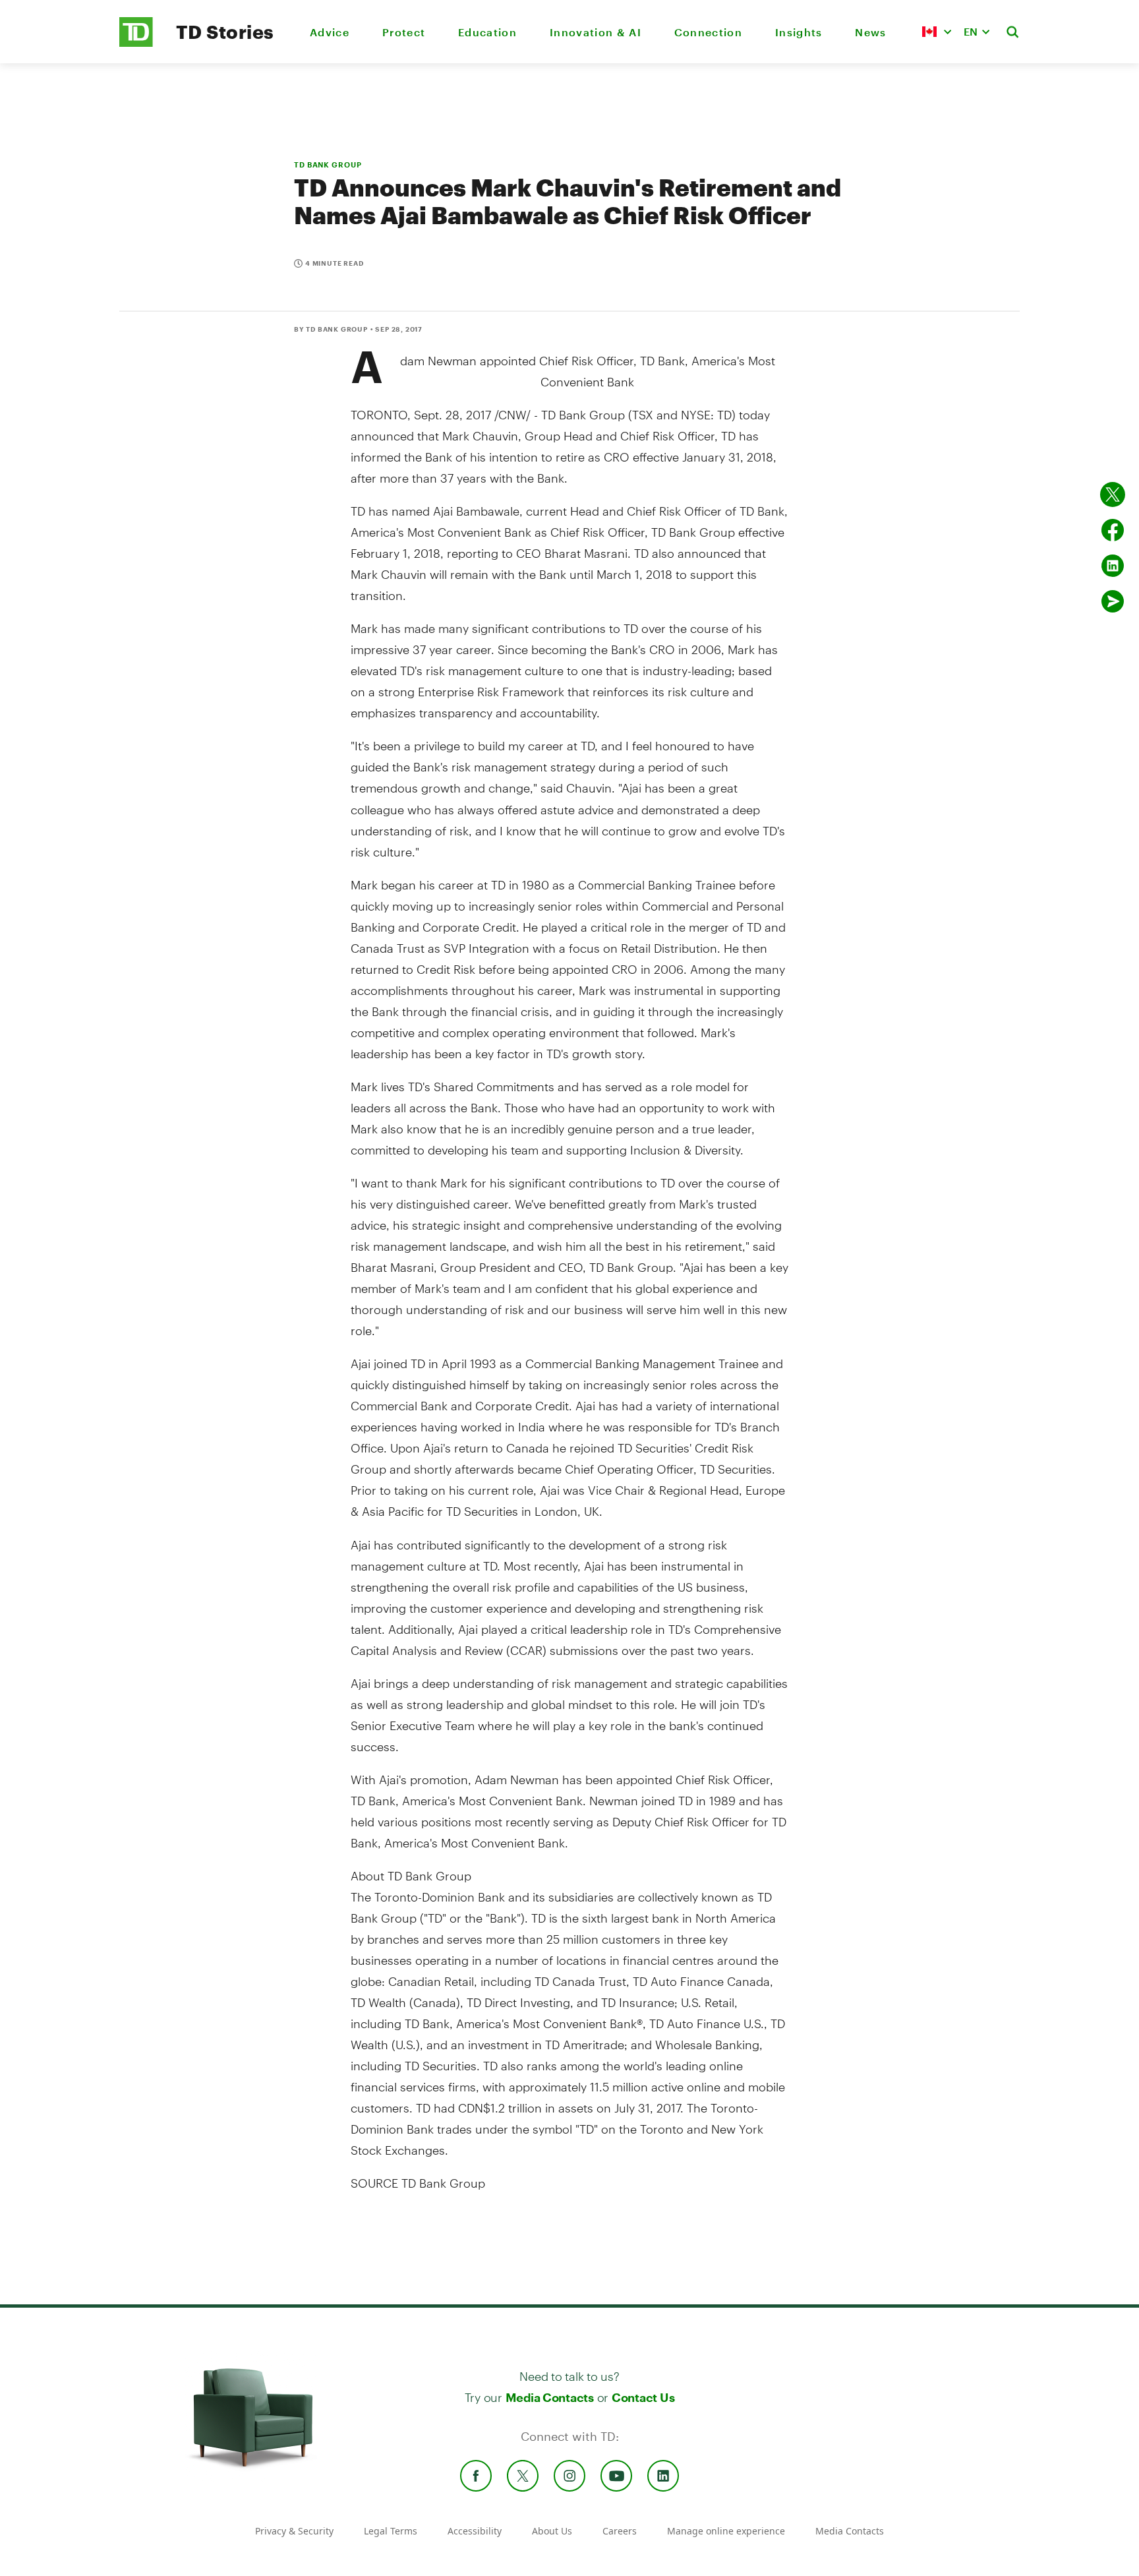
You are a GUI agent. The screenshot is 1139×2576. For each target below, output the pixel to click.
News (870, 32)
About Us (552, 2531)
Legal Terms (391, 2531)
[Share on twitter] (1113, 494)
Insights (799, 32)
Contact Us (643, 2397)
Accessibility (475, 2531)
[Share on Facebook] (1113, 530)
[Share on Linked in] (1113, 566)
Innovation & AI (596, 32)
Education (487, 32)
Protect (404, 32)
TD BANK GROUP (328, 165)
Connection (708, 32)
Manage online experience (726, 2531)
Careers (620, 2531)
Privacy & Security (294, 2531)
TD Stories (225, 32)
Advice (330, 32)
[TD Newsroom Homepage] (136, 43)
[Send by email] (1113, 601)
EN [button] (971, 31)
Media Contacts (550, 2397)
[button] (937, 32)
